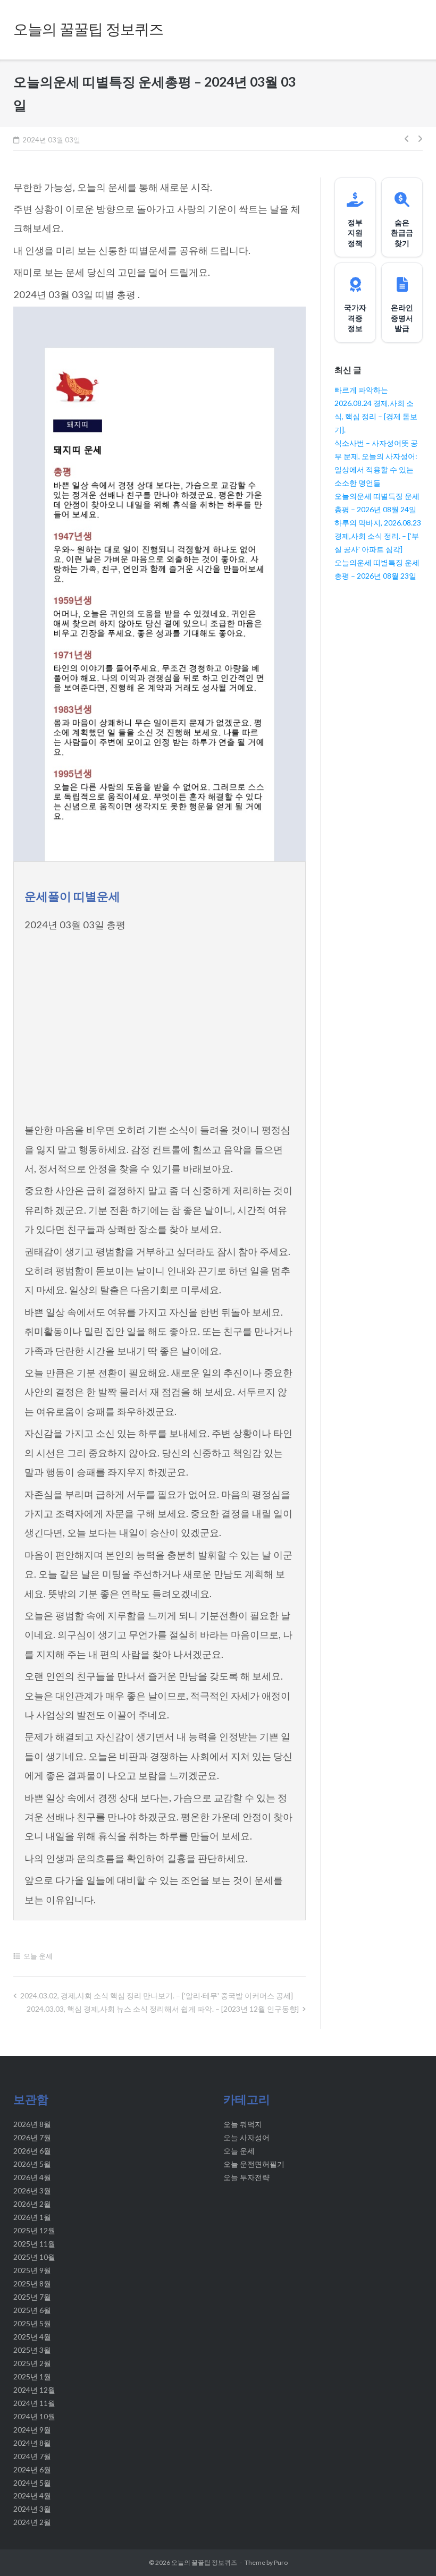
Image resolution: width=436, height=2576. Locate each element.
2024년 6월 (32, 2469)
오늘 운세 (38, 1956)
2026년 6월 (32, 2151)
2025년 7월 (32, 2297)
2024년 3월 (32, 2509)
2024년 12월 (34, 2390)
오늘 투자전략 (246, 2177)
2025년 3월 (32, 2350)
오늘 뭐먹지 (243, 2124)
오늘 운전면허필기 (254, 2164)
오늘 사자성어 (246, 2137)
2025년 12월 (34, 2230)
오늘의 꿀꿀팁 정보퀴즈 (204, 2562)
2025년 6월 (32, 2310)
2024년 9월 (32, 2430)
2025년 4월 (32, 2337)
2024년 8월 (32, 2443)
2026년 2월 (32, 2204)
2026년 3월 (32, 2191)
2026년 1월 (32, 2217)
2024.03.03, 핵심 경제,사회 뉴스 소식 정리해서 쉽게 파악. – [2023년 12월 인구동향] (163, 2009)
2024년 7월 (32, 2456)
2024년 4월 (32, 2495)
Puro (281, 2562)
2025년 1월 (32, 2376)
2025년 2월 (32, 2363)
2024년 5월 (32, 2483)
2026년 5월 (32, 2164)
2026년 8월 (32, 2124)
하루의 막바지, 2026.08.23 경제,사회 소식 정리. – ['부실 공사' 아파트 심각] (378, 536)
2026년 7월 (32, 2137)
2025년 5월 (32, 2323)
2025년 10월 (34, 2257)
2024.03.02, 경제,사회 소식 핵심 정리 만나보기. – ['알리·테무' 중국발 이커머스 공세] (157, 1995)
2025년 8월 (32, 2283)
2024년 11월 (34, 2403)
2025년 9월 (32, 2270)
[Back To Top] (409, 2550)
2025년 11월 (34, 2244)
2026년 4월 (32, 2177)
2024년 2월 (32, 2522)
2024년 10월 (34, 2416)
